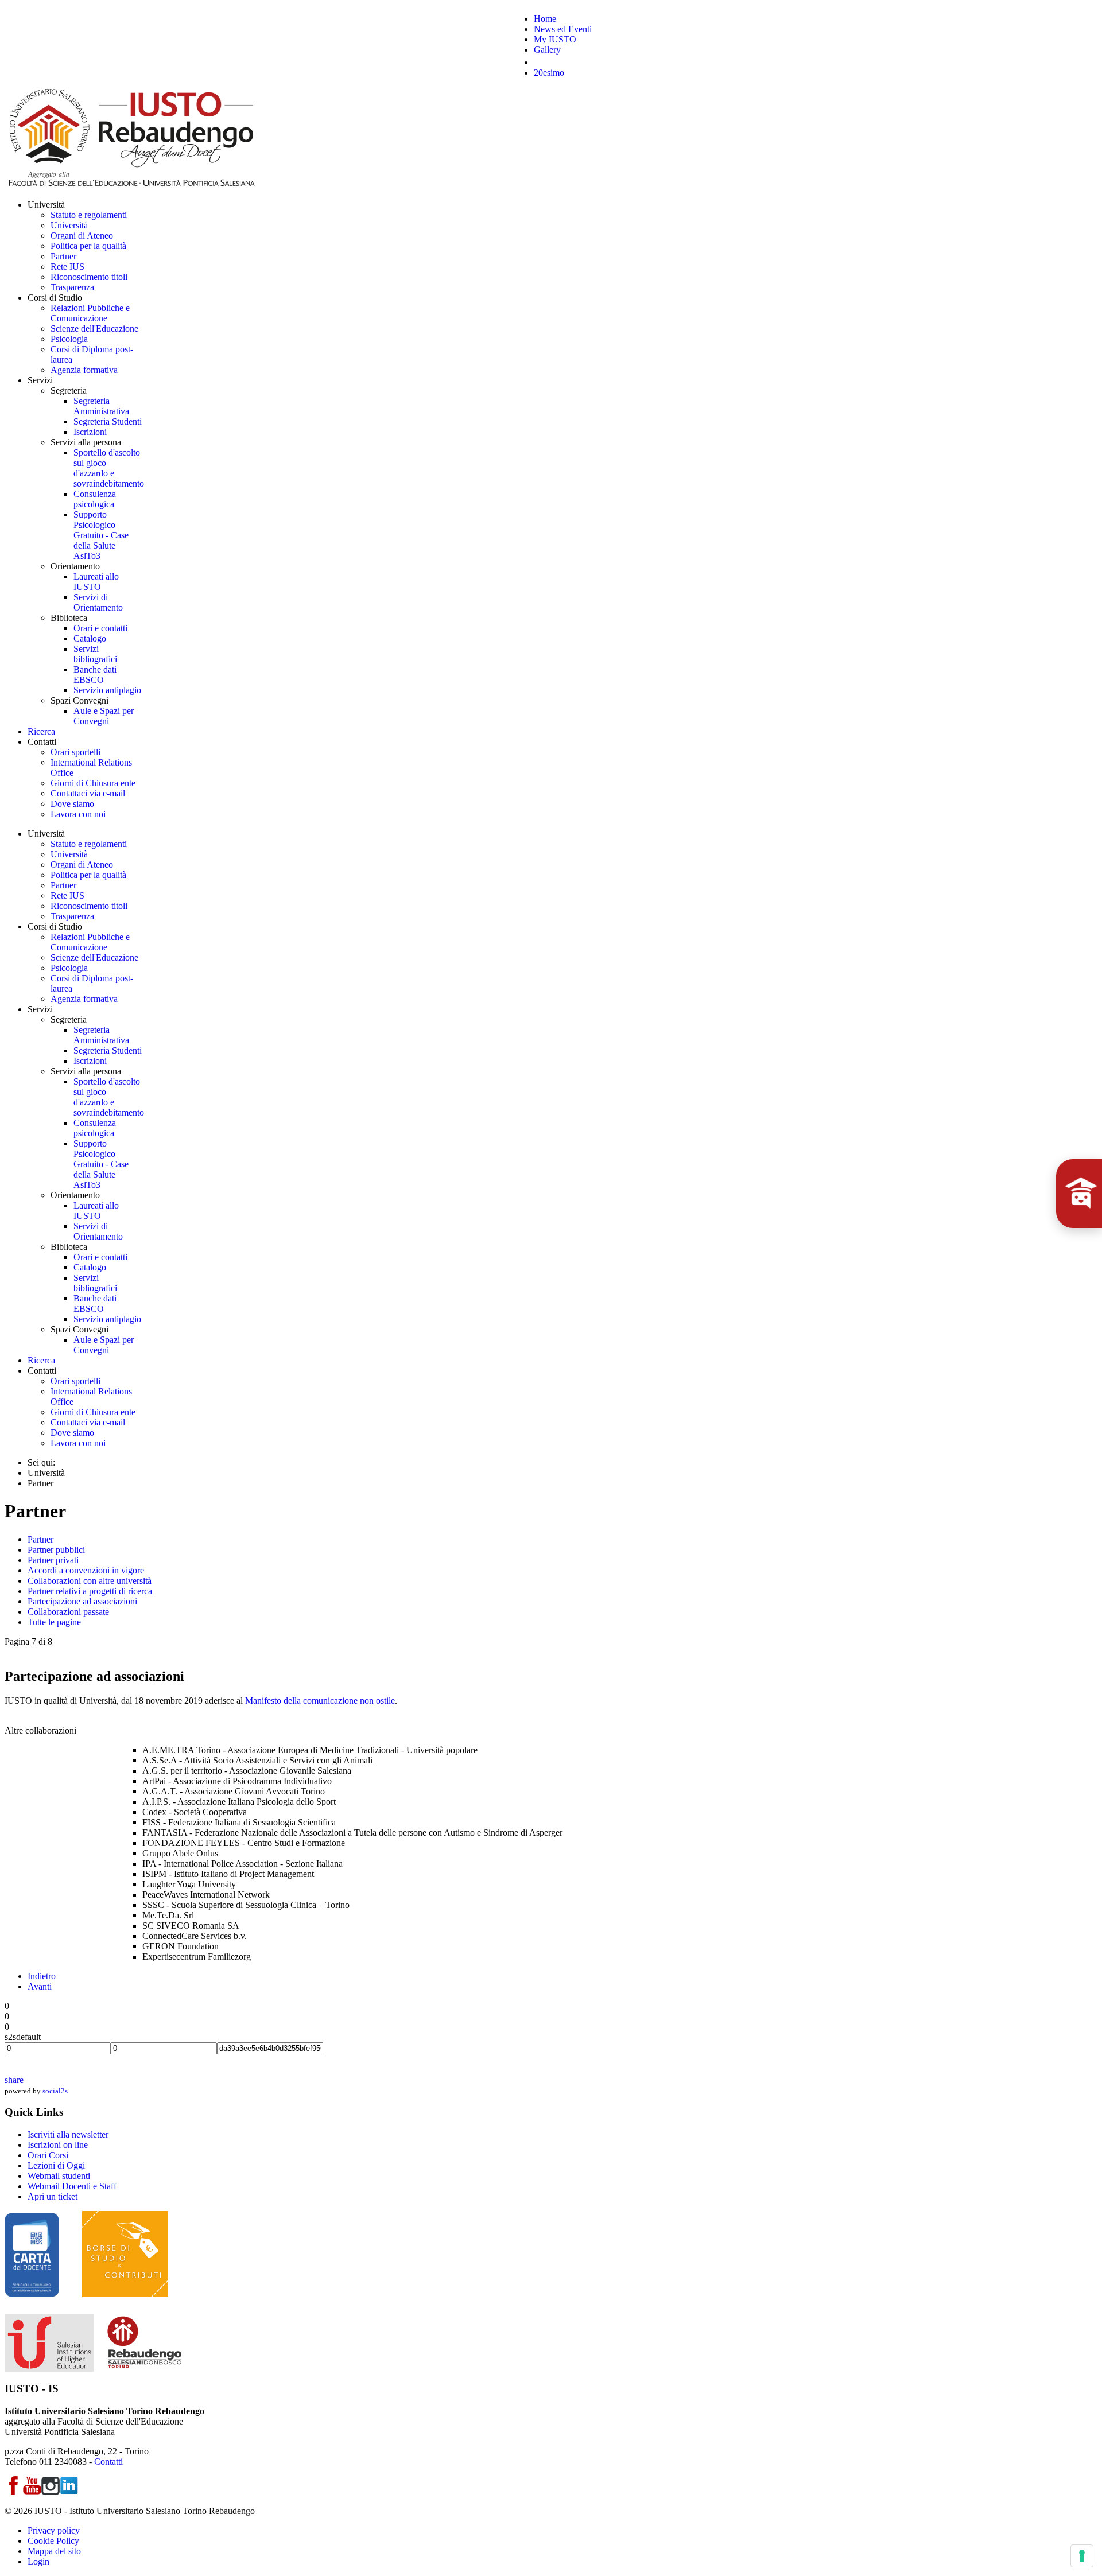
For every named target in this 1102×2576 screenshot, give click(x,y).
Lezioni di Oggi (56, 2165)
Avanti (40, 1986)
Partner (40, 1539)
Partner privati (53, 1560)
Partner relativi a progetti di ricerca (90, 1591)
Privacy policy (54, 2530)
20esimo (549, 73)
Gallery (547, 50)
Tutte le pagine (54, 1622)
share (14, 2080)
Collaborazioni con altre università (90, 1581)
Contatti (108, 2462)
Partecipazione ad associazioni (82, 1601)
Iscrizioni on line (58, 2145)
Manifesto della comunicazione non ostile (320, 1701)
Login (38, 2561)
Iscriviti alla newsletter (68, 2134)
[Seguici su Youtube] (32, 2491)
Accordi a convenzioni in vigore (86, 1570)
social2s (55, 2091)
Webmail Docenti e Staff (72, 2186)
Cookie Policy (53, 2541)
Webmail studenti (59, 2176)
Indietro (42, 1976)
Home (545, 19)
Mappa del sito (54, 2551)
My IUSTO (555, 39)
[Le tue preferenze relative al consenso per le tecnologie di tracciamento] (1082, 2556)
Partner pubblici (56, 1550)
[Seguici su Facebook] (14, 2491)
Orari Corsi (48, 2155)
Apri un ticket (53, 2196)
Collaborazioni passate (68, 1612)
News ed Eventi (563, 29)
